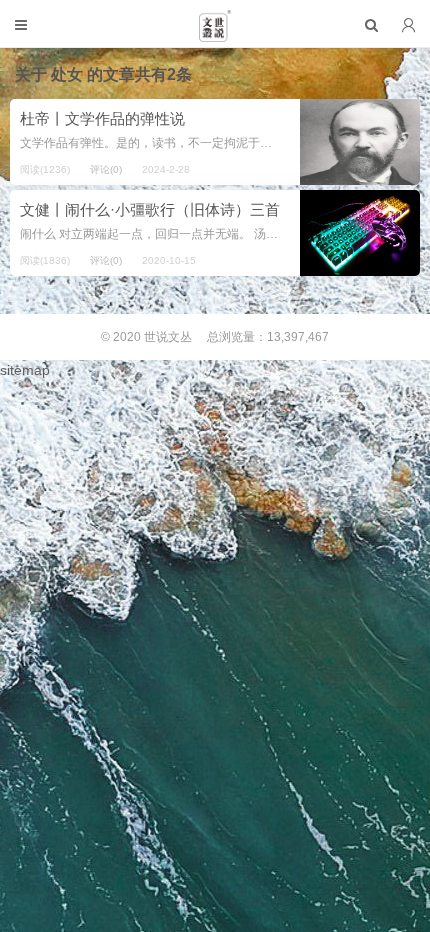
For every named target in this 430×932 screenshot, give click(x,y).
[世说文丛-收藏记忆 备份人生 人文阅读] (215, 34)
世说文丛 (168, 337)
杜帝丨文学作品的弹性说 (102, 118)
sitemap (25, 370)
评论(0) (106, 169)
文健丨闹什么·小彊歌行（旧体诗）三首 (150, 209)
